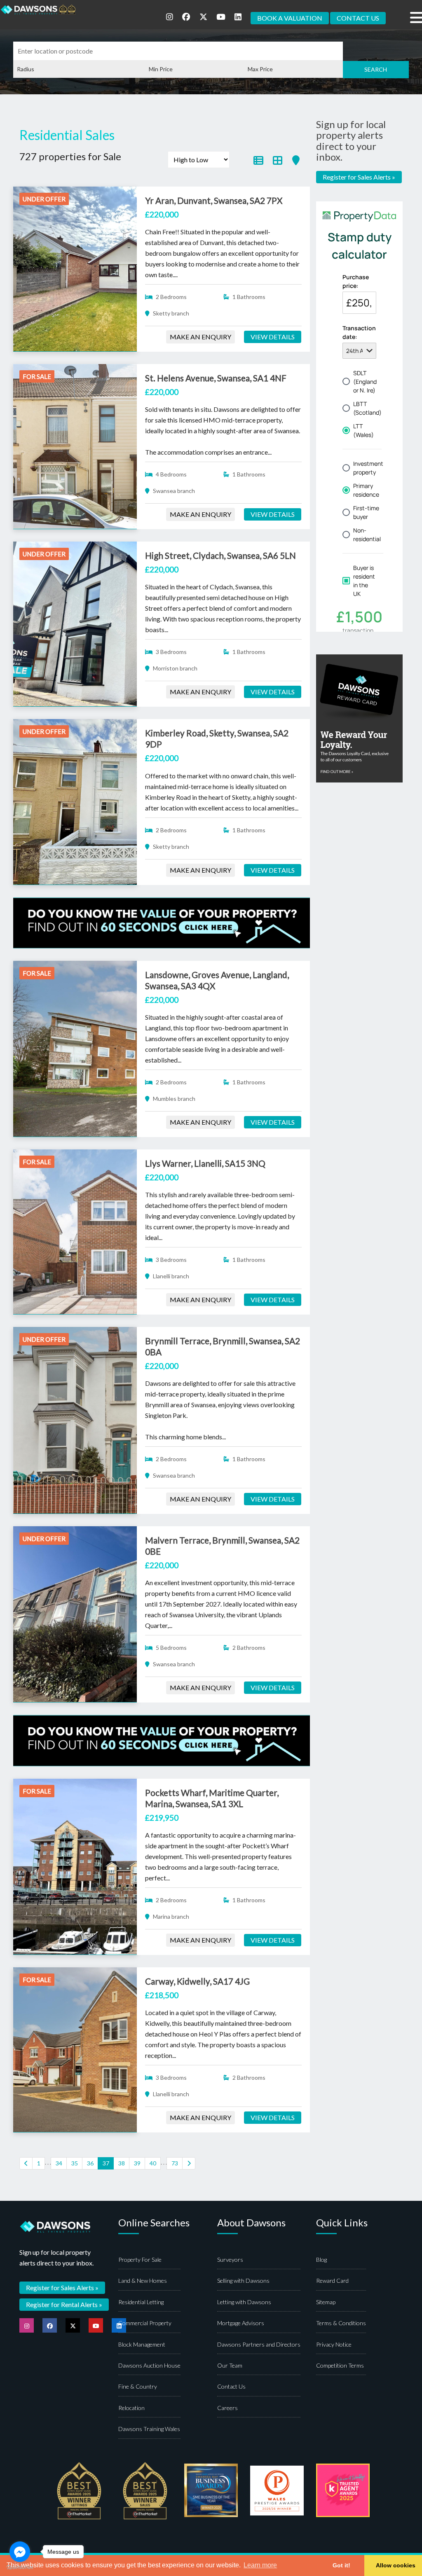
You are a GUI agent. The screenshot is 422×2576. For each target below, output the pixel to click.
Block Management (142, 2344)
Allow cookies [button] (396, 2565)
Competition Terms (340, 2365)
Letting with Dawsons (244, 2302)
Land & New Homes (143, 2281)
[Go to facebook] (20, 2552)
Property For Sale (140, 2260)
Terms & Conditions (341, 2323)
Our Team (230, 2365)
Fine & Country (138, 2386)
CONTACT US (358, 18)
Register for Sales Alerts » (359, 177)
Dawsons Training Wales (149, 2429)
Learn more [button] (260, 2565)
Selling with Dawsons (243, 2281)
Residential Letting (141, 2302)
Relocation (131, 2408)
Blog (321, 2260)
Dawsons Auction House (149, 2365)
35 (75, 2163)
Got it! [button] (341, 2565)
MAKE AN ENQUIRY (200, 337)
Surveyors (230, 2260)
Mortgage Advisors (241, 2323)
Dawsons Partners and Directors (259, 2344)
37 (106, 2163)
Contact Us (231, 2386)
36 (90, 2163)
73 (175, 2163)
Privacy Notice (334, 2344)
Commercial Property (145, 2323)
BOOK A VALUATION (290, 18)
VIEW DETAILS (273, 337)
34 (59, 2163)
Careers (227, 2408)
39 (137, 2163)
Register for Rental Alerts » (64, 2304)
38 (122, 2163)
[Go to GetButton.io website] (20, 2568)
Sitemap (326, 2302)
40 (153, 2163)
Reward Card (332, 2281)
